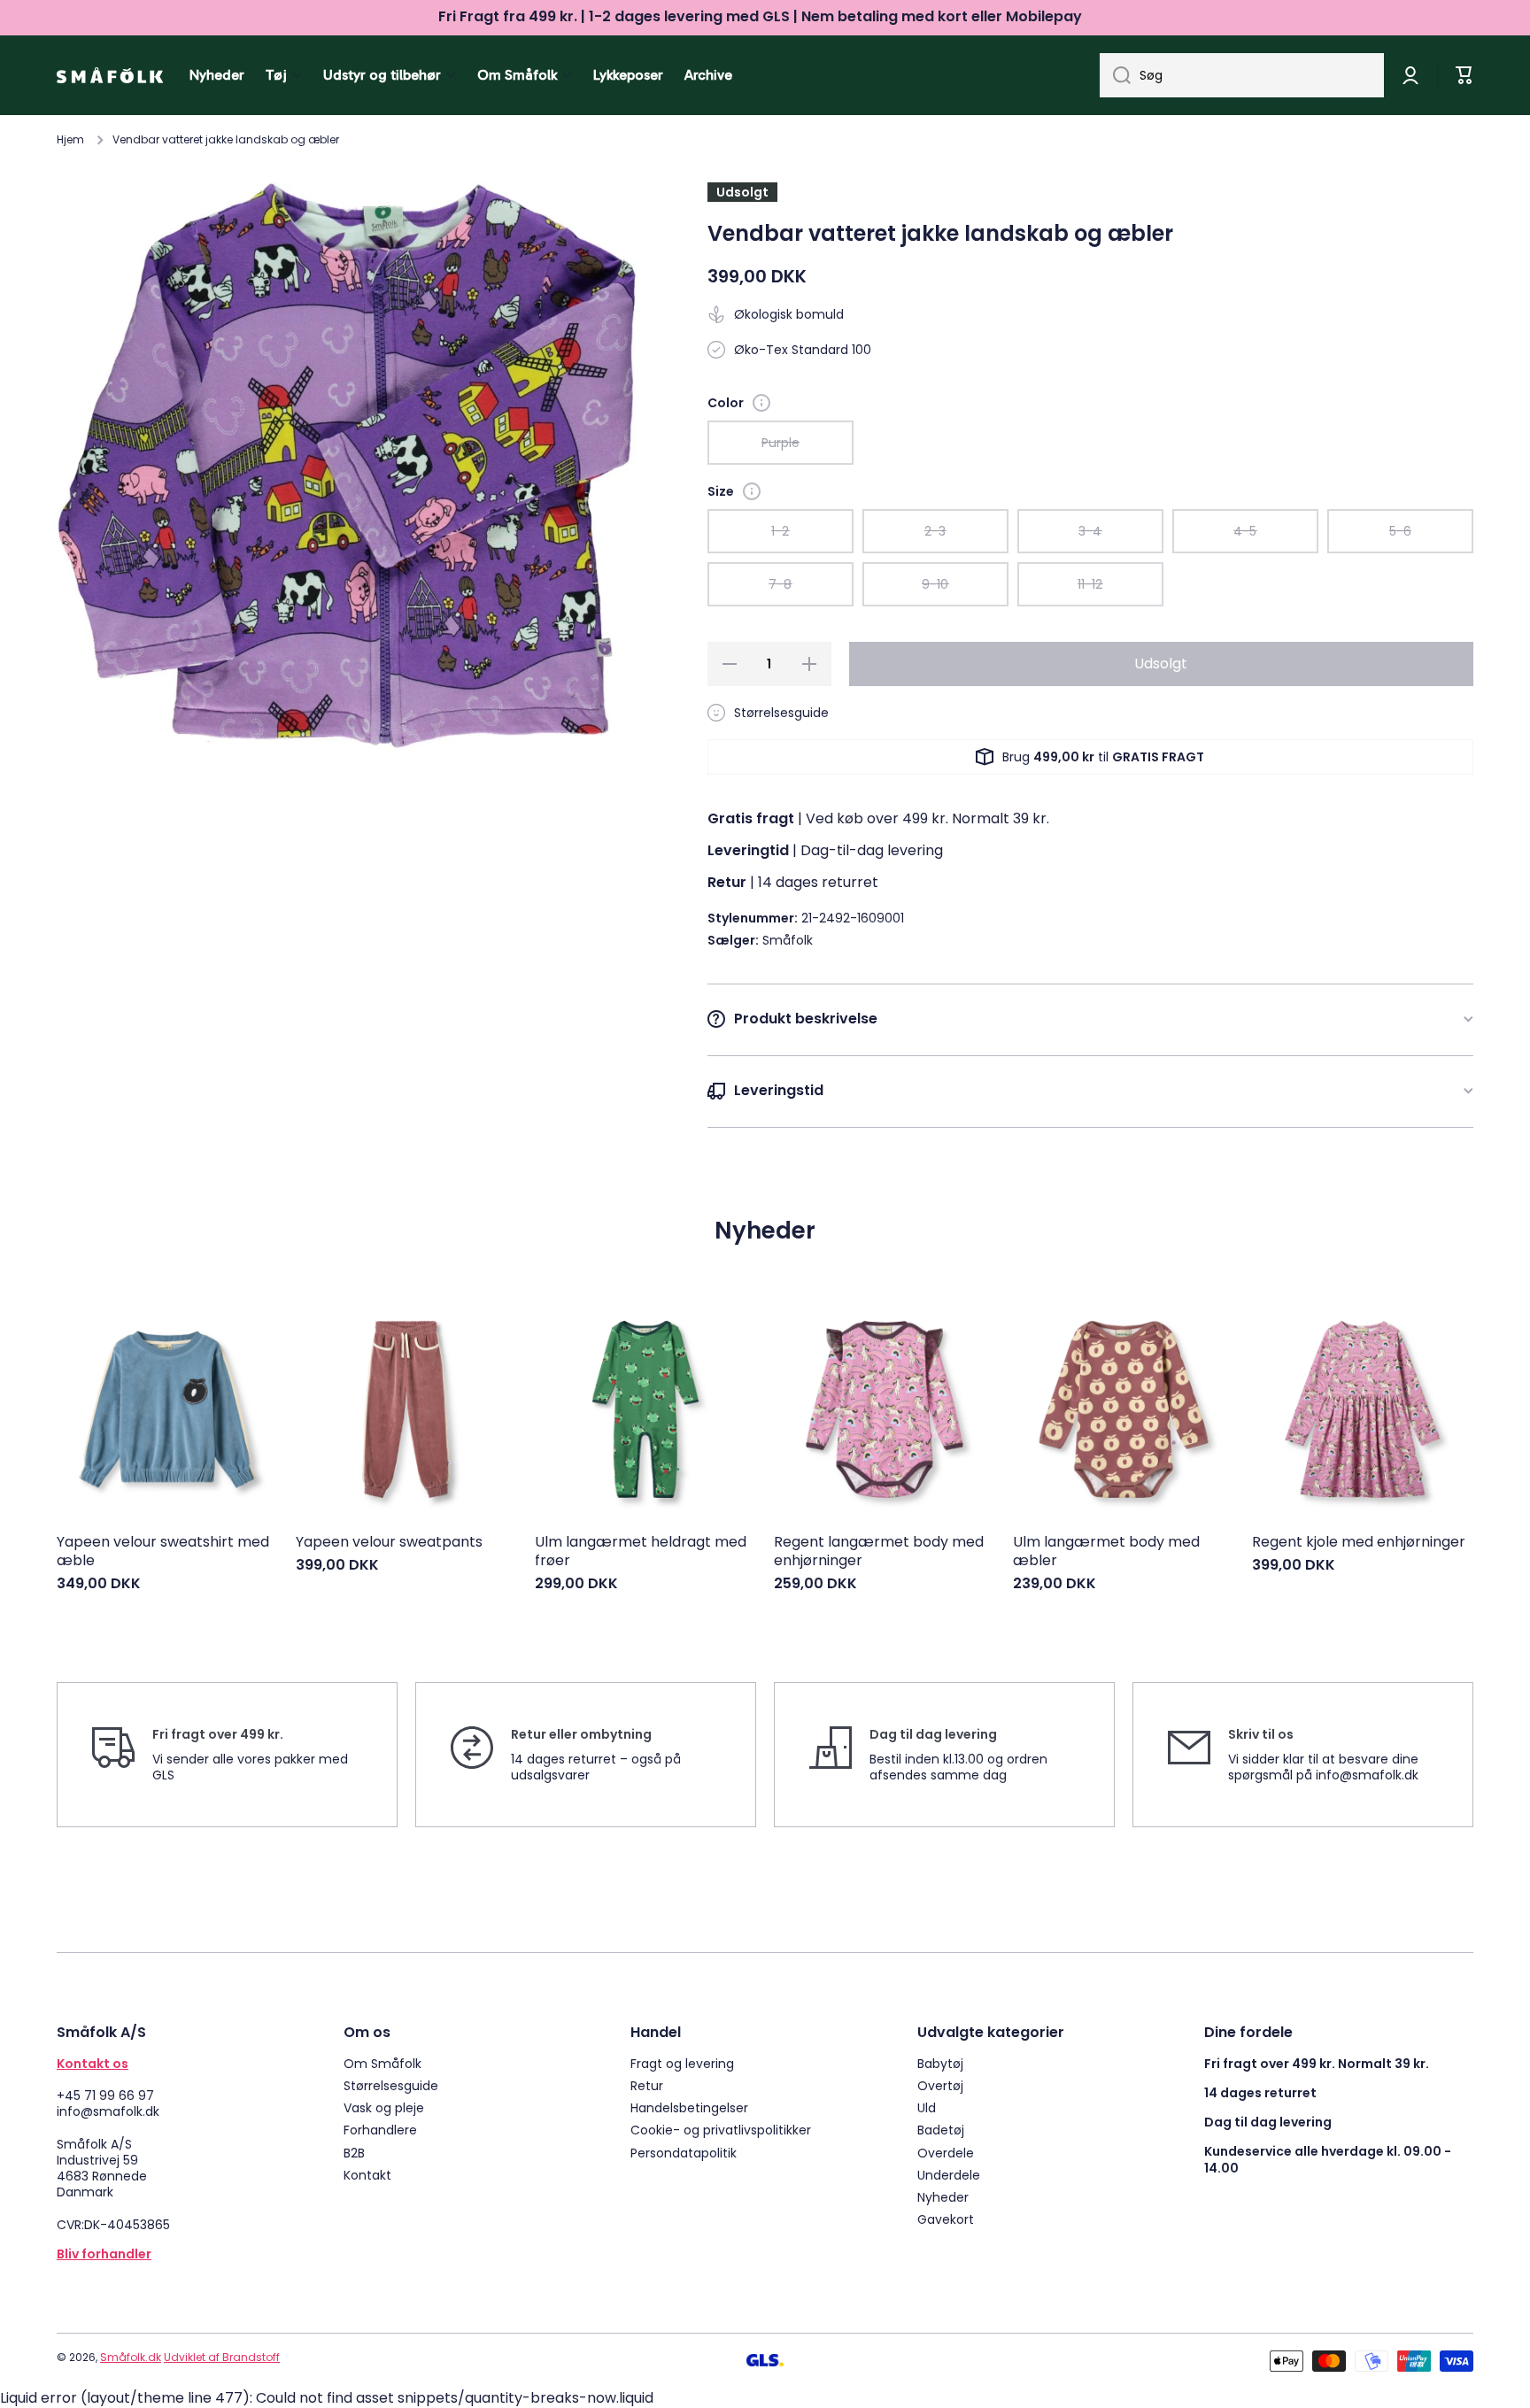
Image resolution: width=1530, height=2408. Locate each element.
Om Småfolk (382, 2063)
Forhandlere (380, 2130)
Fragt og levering (682, 2063)
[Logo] (110, 75)
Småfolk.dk (131, 2357)
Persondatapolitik (684, 2153)
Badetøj (941, 2130)
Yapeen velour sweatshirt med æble (163, 1552)
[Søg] (1115, 75)
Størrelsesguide (391, 2085)
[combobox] (1242, 75)
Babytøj (940, 2063)
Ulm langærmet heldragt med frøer (641, 1552)
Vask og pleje (384, 2107)
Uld (927, 2107)
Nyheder (943, 2197)
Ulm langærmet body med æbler (1106, 1552)
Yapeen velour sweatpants (389, 1543)
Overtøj (940, 2085)
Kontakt (367, 2175)
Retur (647, 2085)
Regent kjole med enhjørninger (1359, 1543)
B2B (354, 2153)
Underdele (949, 2175)
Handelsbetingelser (689, 2107)
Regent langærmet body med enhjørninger (879, 1552)
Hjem (70, 140)
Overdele (946, 2153)
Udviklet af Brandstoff (222, 2357)
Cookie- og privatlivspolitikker (721, 2130)
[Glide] (761, 403)
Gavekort (946, 2219)
